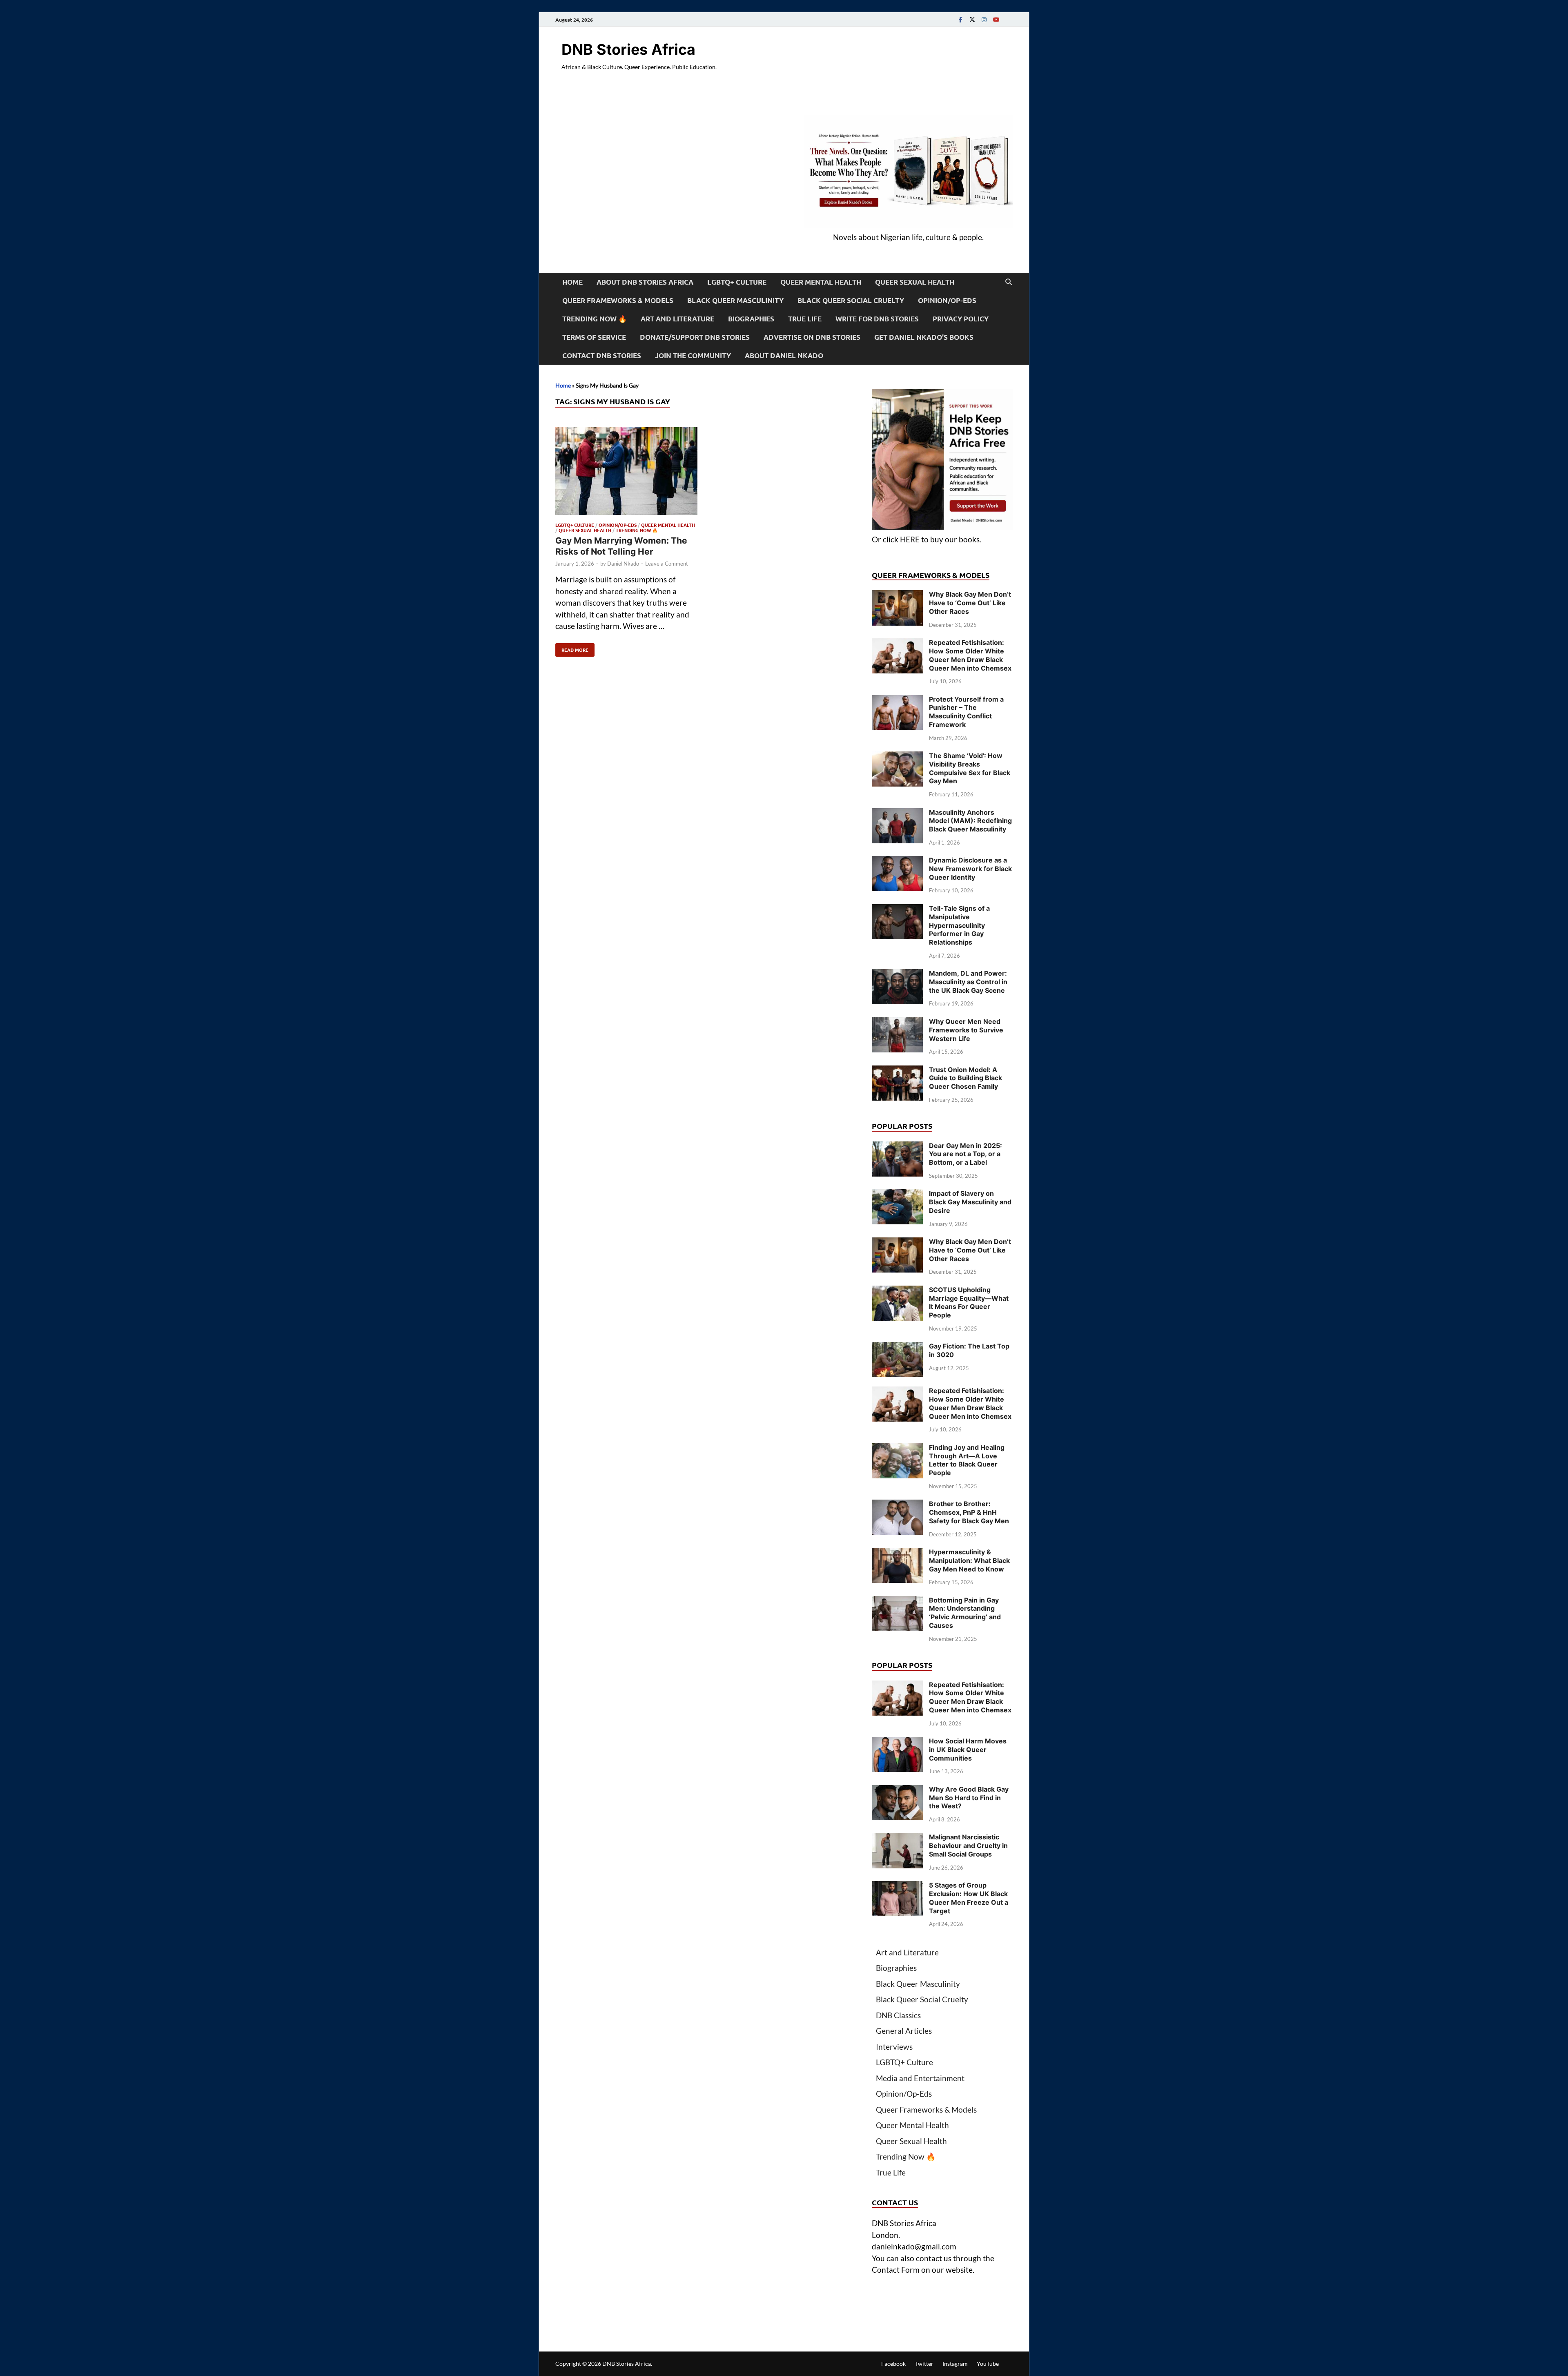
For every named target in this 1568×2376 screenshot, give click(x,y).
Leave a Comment (667, 564)
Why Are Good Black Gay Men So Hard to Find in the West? (969, 1798)
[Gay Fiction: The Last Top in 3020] (897, 1347)
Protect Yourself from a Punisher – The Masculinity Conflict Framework (966, 712)
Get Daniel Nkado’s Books (924, 337)
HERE (910, 539)
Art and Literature (677, 319)
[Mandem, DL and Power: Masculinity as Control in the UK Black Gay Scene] (897, 975)
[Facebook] (960, 19)
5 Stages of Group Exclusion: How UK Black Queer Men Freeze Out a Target (969, 1898)
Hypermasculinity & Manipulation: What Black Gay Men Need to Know (969, 1560)
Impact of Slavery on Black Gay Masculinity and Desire (970, 1202)
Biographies (751, 319)
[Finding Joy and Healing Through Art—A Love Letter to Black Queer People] (897, 1449)
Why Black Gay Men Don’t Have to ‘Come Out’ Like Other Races (970, 603)
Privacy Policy (961, 319)
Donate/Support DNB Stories (695, 337)
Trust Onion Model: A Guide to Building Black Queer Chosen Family (966, 1078)
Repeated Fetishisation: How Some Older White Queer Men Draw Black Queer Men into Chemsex (970, 655)
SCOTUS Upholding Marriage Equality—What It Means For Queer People (969, 1302)
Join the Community (693, 356)
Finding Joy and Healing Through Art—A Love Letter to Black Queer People (967, 1460)
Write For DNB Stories (877, 319)
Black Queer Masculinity (735, 300)
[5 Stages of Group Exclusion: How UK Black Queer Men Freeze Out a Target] (897, 1887)
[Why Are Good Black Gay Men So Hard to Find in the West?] (897, 1791)
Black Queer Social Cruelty (851, 300)
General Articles (904, 2031)
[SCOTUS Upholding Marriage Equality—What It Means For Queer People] (897, 1291)
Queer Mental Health (821, 282)
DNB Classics (898, 2015)
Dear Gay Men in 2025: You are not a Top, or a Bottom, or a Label (966, 1154)
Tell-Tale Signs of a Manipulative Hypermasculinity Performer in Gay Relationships (959, 925)
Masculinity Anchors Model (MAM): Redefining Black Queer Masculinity (970, 821)
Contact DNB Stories (602, 356)
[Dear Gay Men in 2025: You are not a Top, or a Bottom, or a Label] (897, 1147)
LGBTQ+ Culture (737, 282)
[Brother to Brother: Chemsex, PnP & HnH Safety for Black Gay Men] (897, 1505)
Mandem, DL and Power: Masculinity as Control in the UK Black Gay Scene (968, 982)
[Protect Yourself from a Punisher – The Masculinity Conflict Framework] (897, 701)
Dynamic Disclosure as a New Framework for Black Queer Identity (970, 869)
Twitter (924, 2364)
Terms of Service (594, 337)
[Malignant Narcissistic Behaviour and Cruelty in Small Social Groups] (897, 1838)
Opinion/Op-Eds (947, 300)
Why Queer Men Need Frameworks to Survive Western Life (966, 1030)
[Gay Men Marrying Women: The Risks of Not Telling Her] (626, 473)
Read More (572, 648)
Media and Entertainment (920, 2078)
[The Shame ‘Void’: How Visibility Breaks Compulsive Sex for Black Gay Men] (897, 757)
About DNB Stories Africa (645, 282)
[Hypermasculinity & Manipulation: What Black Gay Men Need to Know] (897, 1553)
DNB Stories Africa (628, 49)
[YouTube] (996, 19)
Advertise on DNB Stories (812, 337)
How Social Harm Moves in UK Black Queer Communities (968, 1750)
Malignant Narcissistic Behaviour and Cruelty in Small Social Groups (968, 1846)
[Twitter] (972, 19)
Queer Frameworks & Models (618, 300)
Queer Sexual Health (915, 282)
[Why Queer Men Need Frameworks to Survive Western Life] (897, 1023)
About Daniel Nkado (784, 356)
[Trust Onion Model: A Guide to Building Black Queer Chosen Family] (897, 1071)
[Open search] (1009, 282)
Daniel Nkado (623, 564)
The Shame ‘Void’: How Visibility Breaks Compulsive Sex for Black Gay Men (970, 768)
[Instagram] (984, 19)
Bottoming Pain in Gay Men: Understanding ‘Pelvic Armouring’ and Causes (965, 1613)
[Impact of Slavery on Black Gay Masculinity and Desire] (897, 1195)
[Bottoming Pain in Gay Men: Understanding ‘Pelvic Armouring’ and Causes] (897, 1601)
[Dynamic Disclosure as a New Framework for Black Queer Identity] (897, 861)
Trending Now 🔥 (595, 319)
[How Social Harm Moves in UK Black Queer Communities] (897, 1742)
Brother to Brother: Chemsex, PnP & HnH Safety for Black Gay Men (969, 1512)
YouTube (988, 2364)
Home (572, 282)
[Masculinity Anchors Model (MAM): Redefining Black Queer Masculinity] (897, 814)
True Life (805, 319)
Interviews (894, 2047)
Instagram (955, 2364)
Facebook (893, 2364)
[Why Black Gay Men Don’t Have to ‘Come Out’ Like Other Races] (897, 596)
